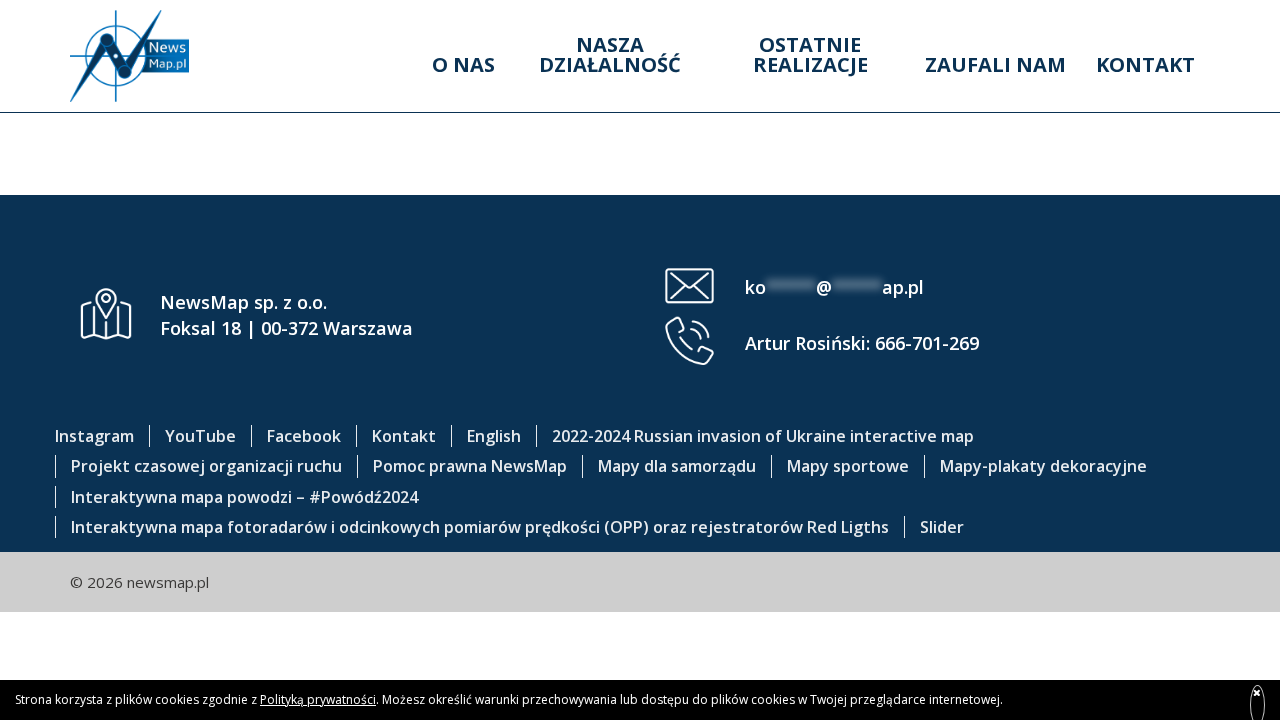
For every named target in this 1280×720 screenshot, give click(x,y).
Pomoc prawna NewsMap (470, 466)
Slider (942, 527)
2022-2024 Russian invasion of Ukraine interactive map (763, 436)
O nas (463, 64)
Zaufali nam (995, 64)
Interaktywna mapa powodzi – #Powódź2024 (244, 497)
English (494, 436)
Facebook (304, 436)
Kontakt (1145, 64)
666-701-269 (927, 343)
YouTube (200, 436)
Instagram (94, 436)
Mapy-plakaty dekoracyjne (1043, 466)
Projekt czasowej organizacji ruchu (206, 466)
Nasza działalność (610, 54)
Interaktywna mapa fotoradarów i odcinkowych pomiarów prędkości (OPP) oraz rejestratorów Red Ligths (480, 527)
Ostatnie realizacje (810, 54)
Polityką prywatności (318, 699)
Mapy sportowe (848, 466)
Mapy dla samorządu (677, 466)
